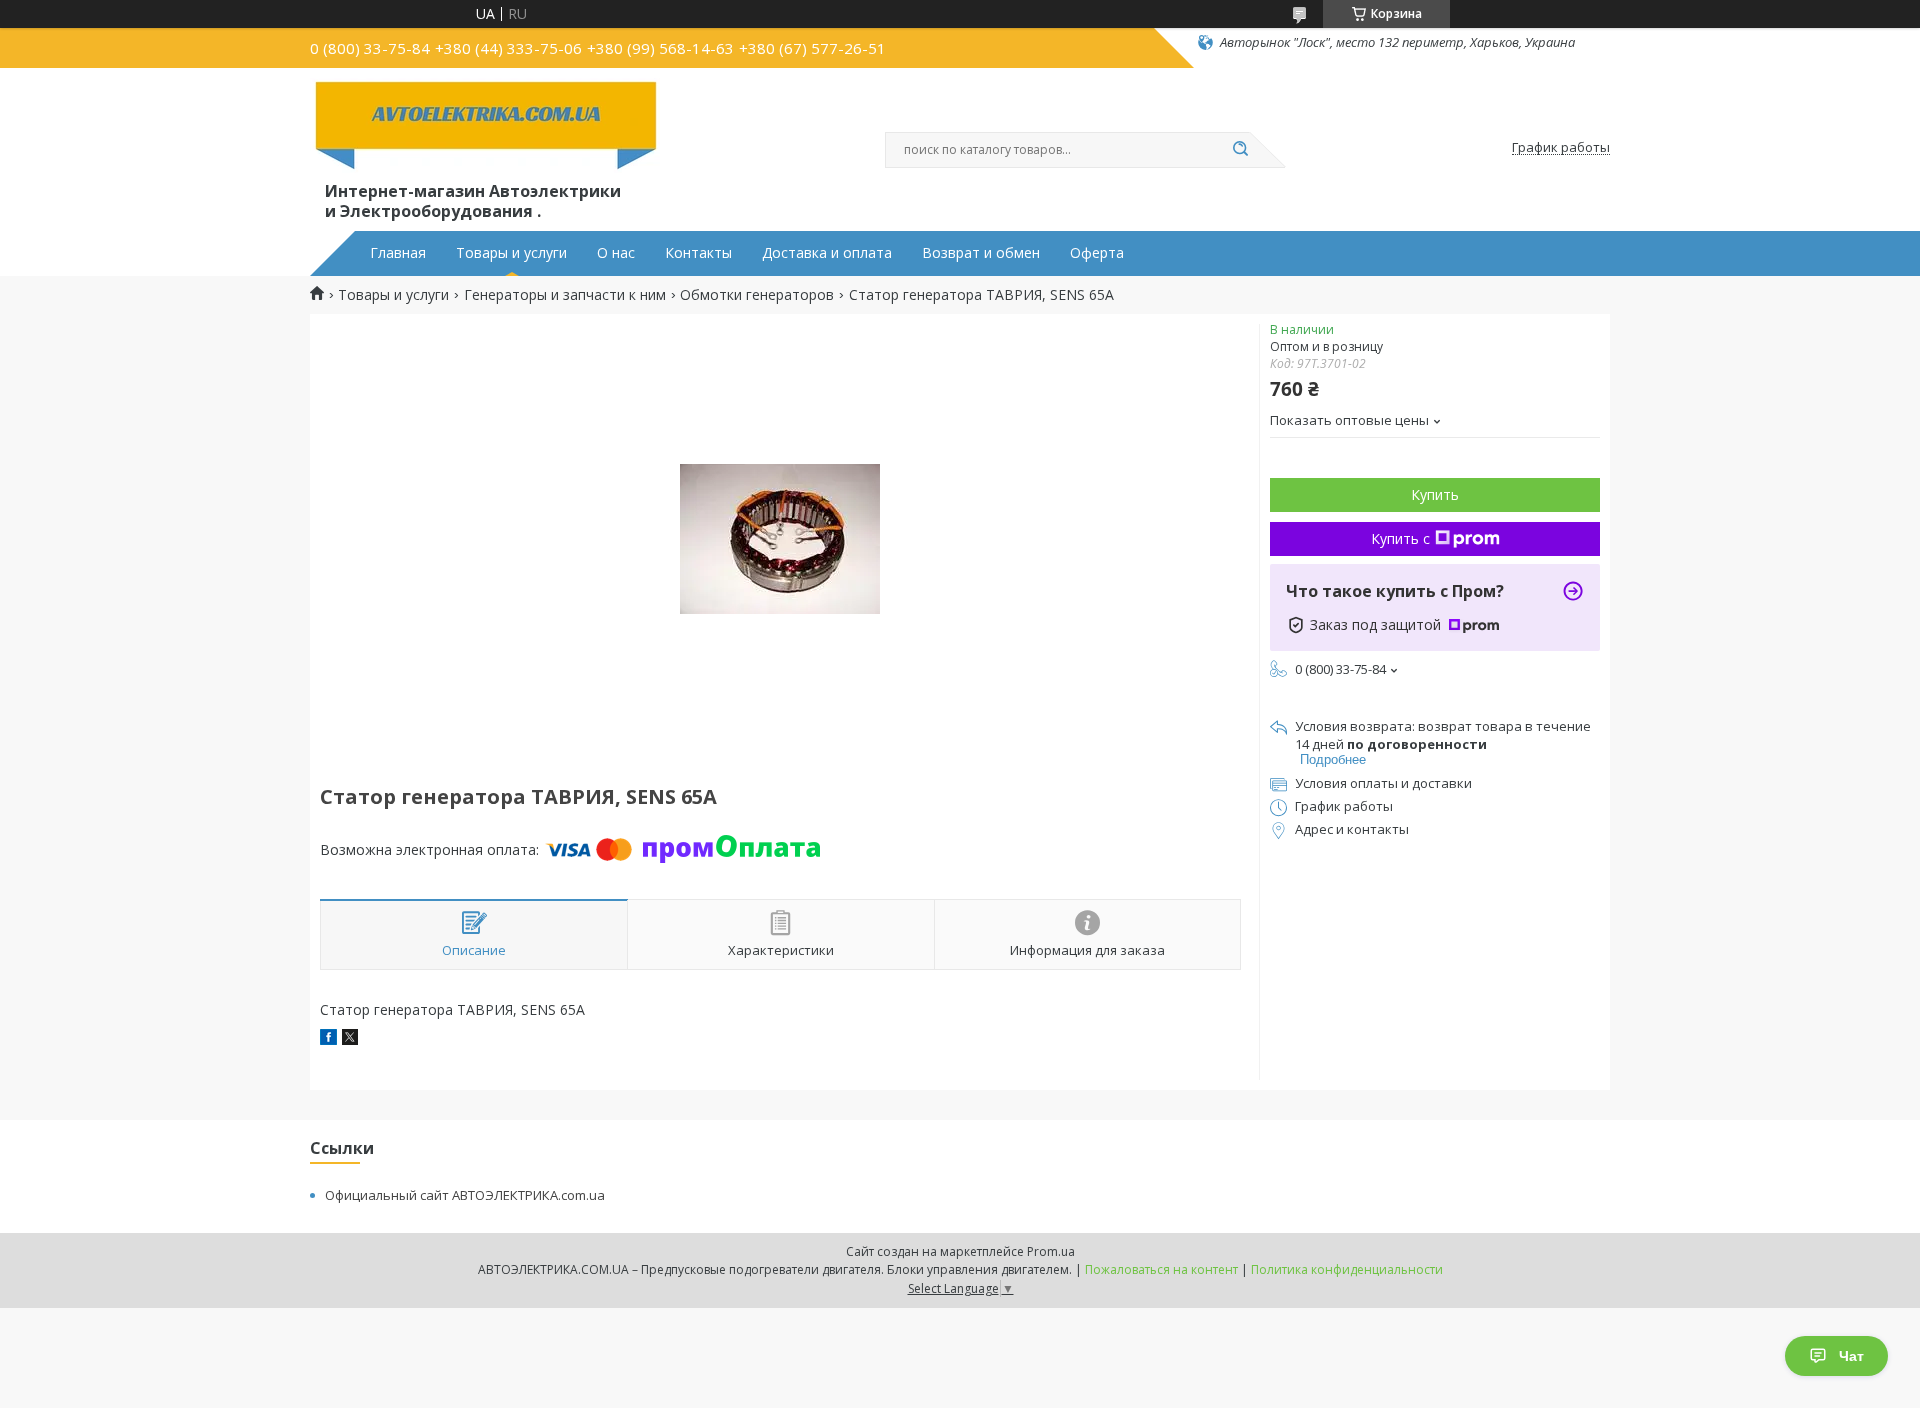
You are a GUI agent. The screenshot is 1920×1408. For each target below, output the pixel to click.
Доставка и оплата (827, 253)
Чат (1851, 1356)
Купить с (1400, 538)
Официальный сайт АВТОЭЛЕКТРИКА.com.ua (465, 1195)
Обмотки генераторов (757, 295)
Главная (398, 253)
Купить (1435, 494)
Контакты (698, 253)
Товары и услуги (511, 253)
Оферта (1097, 253)
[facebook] (328, 1039)
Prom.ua (1051, 1251)
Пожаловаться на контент (1161, 1269)
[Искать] (1240, 150)
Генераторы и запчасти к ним (565, 295)
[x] (350, 1039)
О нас (616, 253)
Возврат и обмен (981, 253)
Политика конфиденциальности (1347, 1269)
